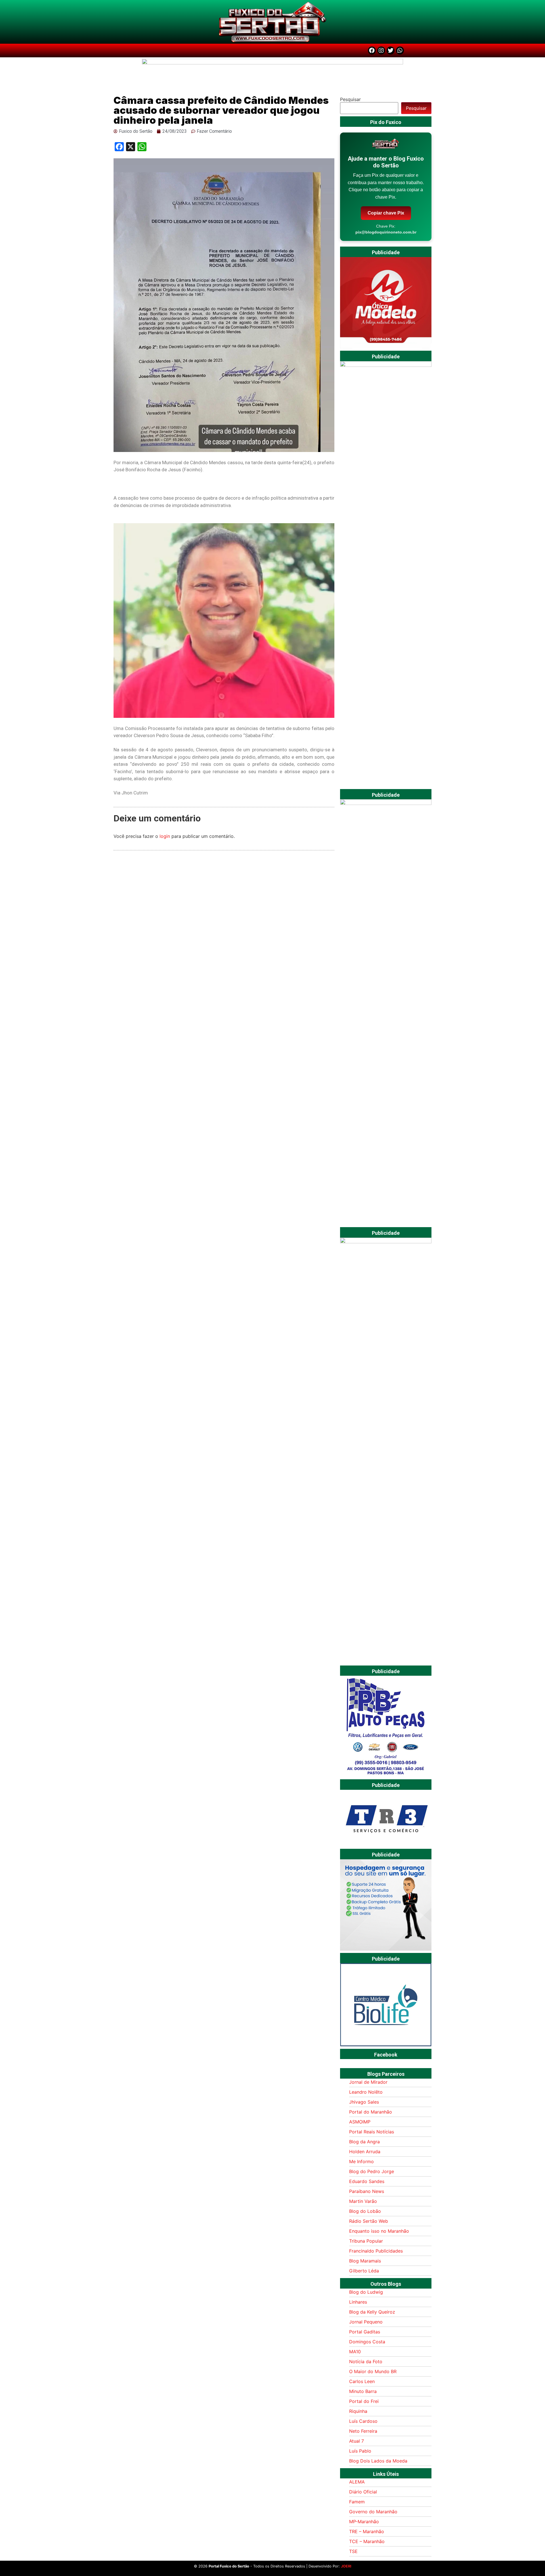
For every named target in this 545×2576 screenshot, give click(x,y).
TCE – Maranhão (367, 2541)
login (165, 836)
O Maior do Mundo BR (373, 2371)
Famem (357, 2502)
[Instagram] (381, 51)
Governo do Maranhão (373, 2512)
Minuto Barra (363, 2391)
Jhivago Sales (364, 2102)
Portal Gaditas (365, 2332)
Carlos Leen (362, 2381)
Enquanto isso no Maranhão (379, 2231)
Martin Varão (363, 2201)
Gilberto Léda (364, 2271)
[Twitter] (391, 51)
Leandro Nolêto (366, 2092)
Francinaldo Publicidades (376, 2251)
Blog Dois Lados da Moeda (378, 2461)
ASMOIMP (360, 2122)
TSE (353, 2551)
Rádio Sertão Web (369, 2221)
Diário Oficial (363, 2492)
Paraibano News (367, 2191)
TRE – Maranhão (367, 2531)
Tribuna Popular (366, 2241)
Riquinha (358, 2411)
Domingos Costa (367, 2342)
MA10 (355, 2352)
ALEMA (357, 2482)
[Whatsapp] (400, 51)
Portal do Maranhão (371, 2112)
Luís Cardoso (363, 2421)
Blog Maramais (365, 2261)
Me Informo (361, 2161)
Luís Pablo (360, 2451)
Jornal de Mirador (368, 2082)
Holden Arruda (365, 2152)
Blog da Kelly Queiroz (372, 2312)
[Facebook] (372, 51)
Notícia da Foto (366, 2361)
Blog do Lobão (365, 2211)
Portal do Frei (364, 2401)
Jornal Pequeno (366, 2322)
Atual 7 (357, 2441)
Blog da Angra (364, 2142)
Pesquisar (350, 99)
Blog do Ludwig (366, 2292)
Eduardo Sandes (367, 2181)
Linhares (358, 2302)
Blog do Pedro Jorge (372, 2171)
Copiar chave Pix (386, 213)
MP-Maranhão (364, 2522)
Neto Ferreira (363, 2431)
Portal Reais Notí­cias (372, 2132)
